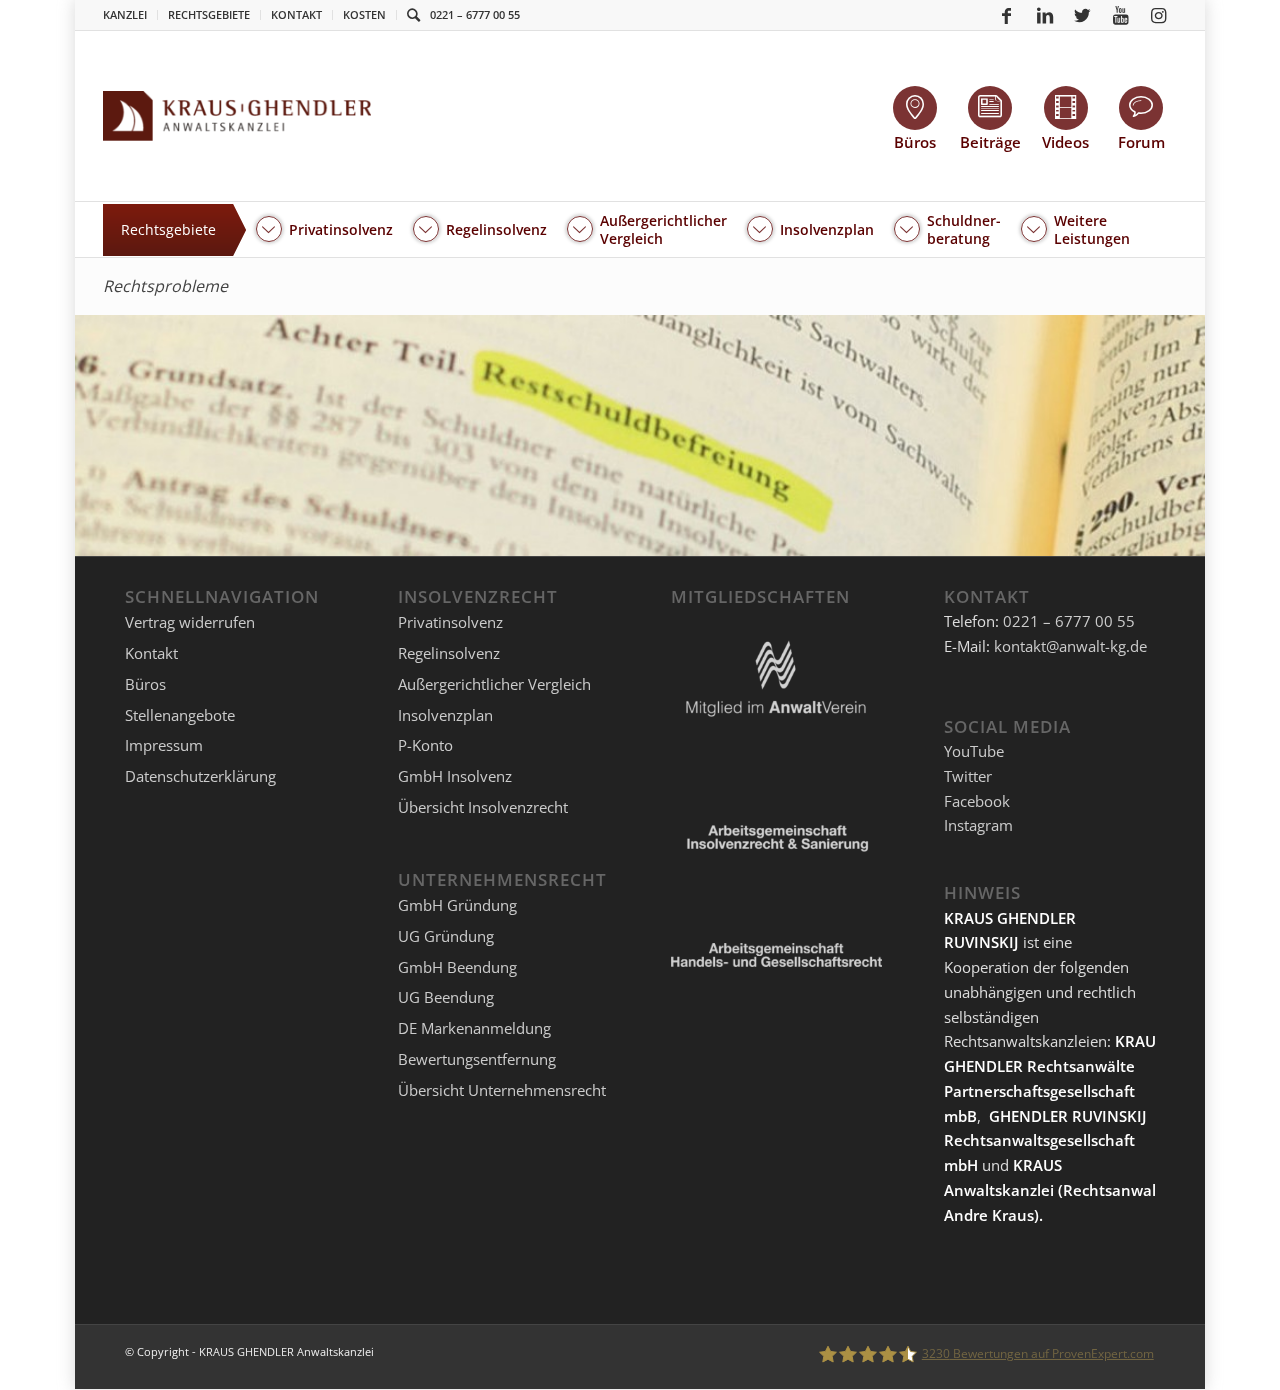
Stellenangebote (180, 715)
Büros (145, 684)
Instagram (978, 825)
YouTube (974, 751)
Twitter (968, 776)
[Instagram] (1159, 15)
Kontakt (296, 14)
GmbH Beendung (457, 967)
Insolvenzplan (445, 715)
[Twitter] (1083, 15)
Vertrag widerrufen (190, 622)
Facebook (977, 801)
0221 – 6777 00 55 (475, 14)
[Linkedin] (1045, 15)
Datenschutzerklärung (200, 776)
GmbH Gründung (457, 905)
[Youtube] (1121, 15)
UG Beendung (446, 997)
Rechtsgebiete (209, 14)
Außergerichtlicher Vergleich (494, 684)
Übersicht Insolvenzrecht (483, 807)
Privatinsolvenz (450, 622)
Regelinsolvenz (449, 653)
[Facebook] (1007, 15)
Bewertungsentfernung (477, 1059)
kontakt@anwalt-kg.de (1070, 646)
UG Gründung (446, 936)
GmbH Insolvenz (455, 776)
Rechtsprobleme (165, 286)
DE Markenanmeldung (474, 1028)
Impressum (164, 745)
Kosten (364, 14)
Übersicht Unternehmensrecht (502, 1090)
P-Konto (425, 745)
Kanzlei (125, 14)
